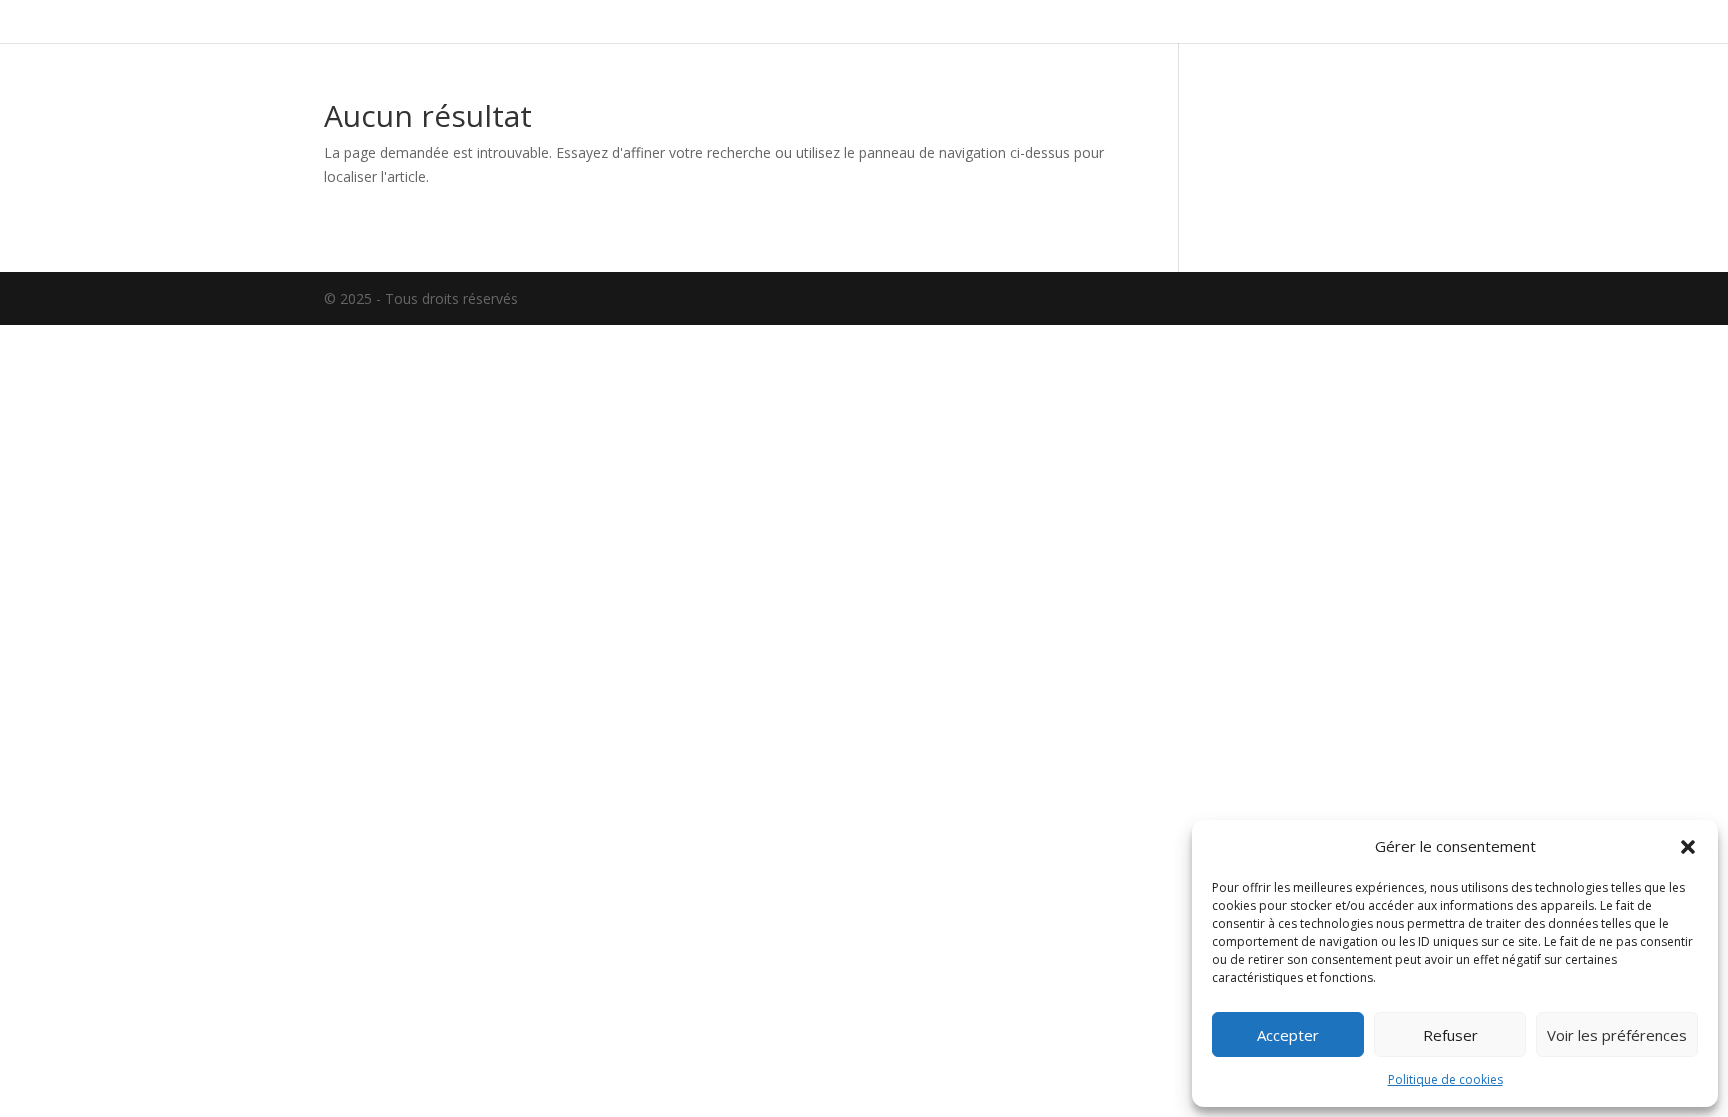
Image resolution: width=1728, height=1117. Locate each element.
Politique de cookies (1445, 1079)
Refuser (1450, 1035)
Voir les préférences (1617, 1035)
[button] (1688, 847)
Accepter (1288, 1035)
